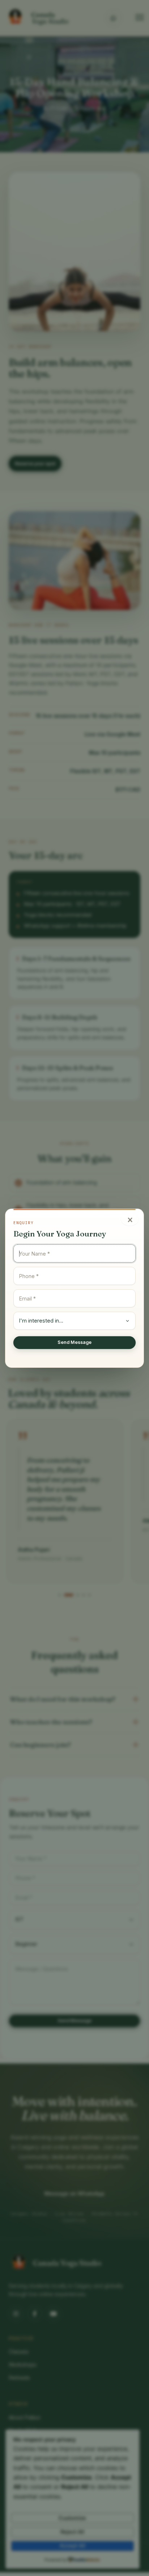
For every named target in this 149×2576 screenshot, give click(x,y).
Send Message (74, 1342)
